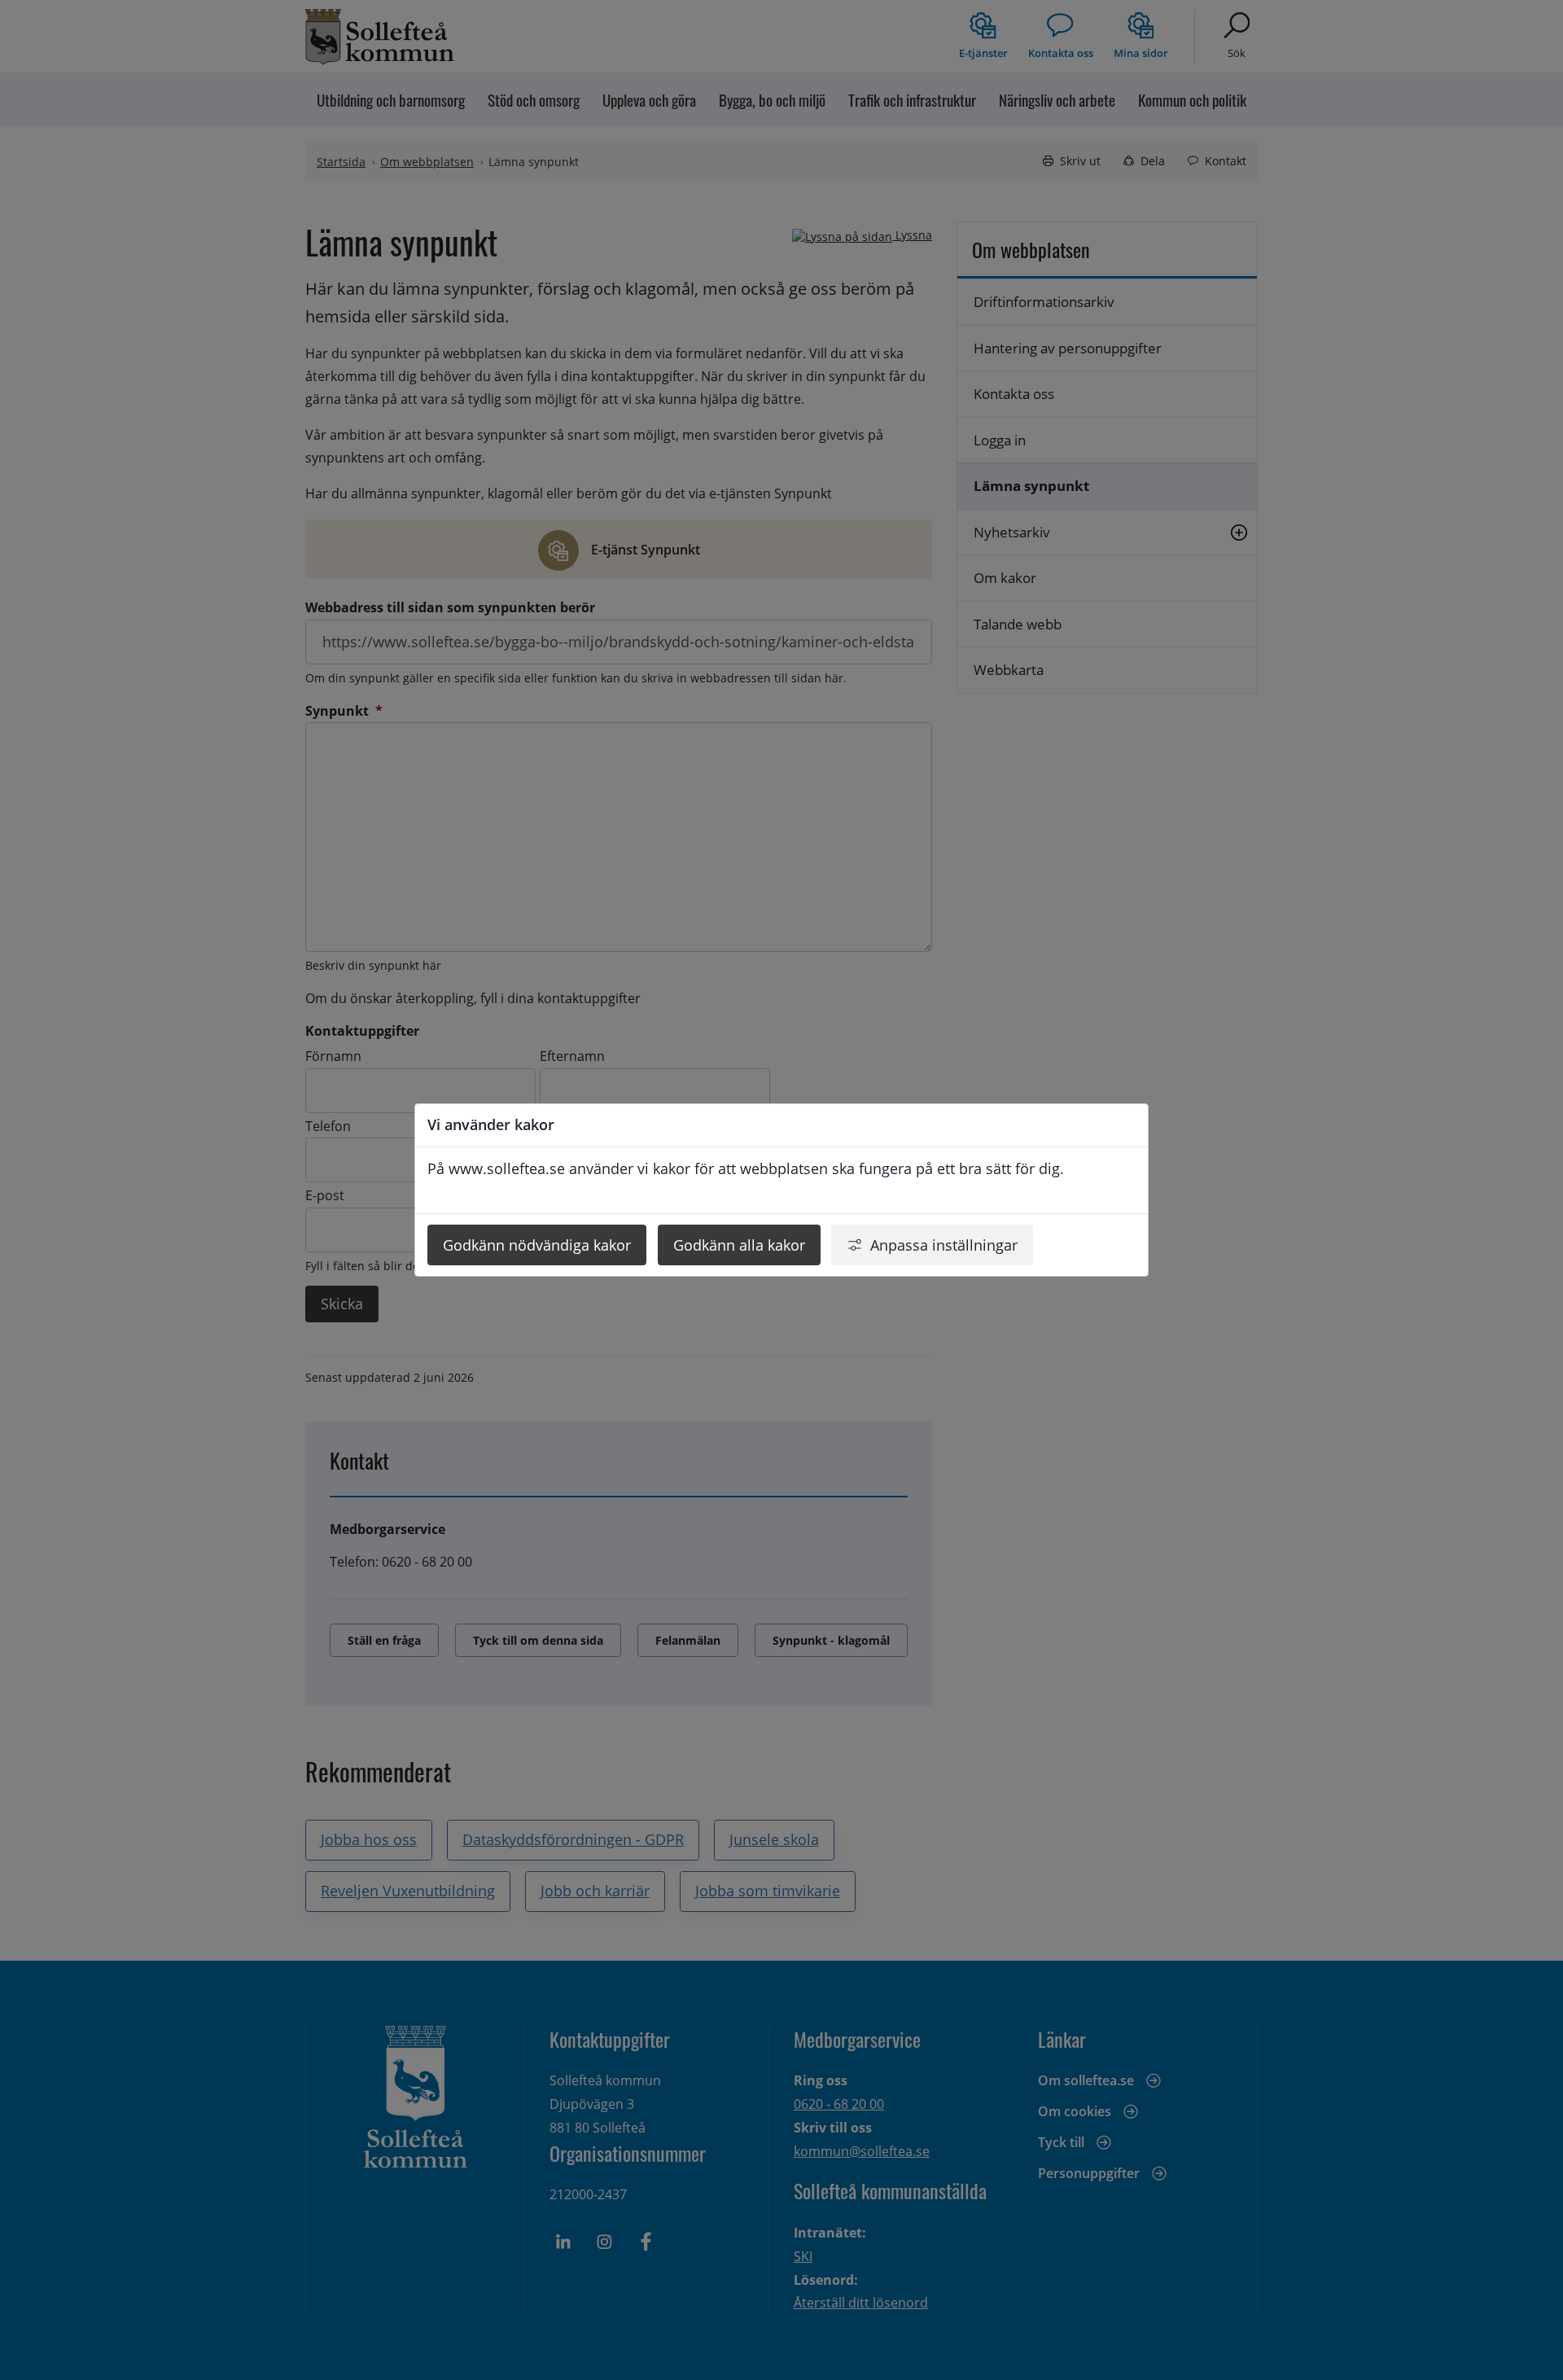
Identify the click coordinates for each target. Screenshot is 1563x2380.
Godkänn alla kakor (739, 1245)
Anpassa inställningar (944, 1245)
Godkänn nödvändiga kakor (537, 1245)
